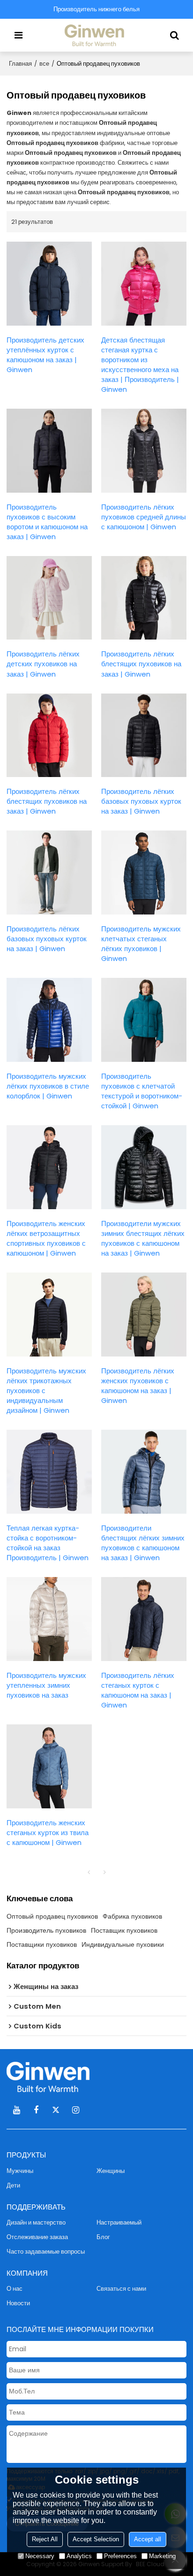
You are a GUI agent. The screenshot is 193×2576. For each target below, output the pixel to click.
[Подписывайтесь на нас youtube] (16, 2110)
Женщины (111, 2171)
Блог (103, 2237)
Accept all (148, 2539)
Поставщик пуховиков (124, 1930)
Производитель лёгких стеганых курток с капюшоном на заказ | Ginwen (138, 1690)
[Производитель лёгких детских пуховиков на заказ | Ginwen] (49, 598)
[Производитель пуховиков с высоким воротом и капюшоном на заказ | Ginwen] (49, 451)
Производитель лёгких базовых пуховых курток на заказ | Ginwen (141, 801)
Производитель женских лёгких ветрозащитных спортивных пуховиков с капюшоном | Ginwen (46, 1238)
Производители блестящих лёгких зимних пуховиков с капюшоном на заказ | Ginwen (143, 1543)
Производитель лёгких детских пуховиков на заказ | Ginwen (43, 664)
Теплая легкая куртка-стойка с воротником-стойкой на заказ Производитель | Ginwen (48, 1543)
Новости (18, 2303)
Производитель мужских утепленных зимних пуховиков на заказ (46, 1685)
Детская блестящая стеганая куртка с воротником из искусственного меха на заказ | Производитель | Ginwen (140, 365)
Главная (20, 64)
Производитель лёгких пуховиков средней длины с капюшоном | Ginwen (144, 517)
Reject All (45, 2539)
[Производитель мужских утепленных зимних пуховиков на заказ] (49, 1619)
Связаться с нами (121, 2289)
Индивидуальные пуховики (123, 1944)
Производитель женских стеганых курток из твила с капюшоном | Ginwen (48, 1833)
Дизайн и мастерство (36, 2222)
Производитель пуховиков (46, 1930)
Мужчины (20, 2171)
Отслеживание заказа (37, 2237)
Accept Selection (96, 2539)
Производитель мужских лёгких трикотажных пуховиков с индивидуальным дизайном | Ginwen (46, 1391)
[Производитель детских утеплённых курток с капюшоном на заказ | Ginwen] (49, 284)
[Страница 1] (89, 1872)
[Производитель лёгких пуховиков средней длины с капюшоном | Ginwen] (144, 451)
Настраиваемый (119, 2222)
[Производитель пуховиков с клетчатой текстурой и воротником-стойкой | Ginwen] (144, 1020)
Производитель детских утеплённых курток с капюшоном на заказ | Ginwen (45, 355)
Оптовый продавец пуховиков (52, 1916)
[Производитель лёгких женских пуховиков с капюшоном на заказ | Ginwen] (144, 1315)
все (44, 64)
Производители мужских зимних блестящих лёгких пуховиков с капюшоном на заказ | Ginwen (143, 1238)
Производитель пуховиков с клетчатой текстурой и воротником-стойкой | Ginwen (142, 1091)
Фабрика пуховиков (132, 1916)
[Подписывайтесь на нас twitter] (56, 2110)
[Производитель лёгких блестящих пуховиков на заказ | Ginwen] (144, 598)
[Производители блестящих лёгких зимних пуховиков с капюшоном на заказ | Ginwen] (144, 1472)
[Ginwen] (96, 35)
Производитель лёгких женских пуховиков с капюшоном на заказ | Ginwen (138, 1386)
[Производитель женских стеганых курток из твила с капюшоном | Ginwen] (49, 1766)
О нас (15, 2289)
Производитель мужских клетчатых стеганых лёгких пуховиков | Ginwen (141, 944)
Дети (13, 2185)
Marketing (162, 2556)
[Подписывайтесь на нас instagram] (75, 2110)
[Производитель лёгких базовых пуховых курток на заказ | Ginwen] (144, 735)
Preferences (120, 2556)
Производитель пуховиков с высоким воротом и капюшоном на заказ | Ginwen (47, 522)
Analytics (79, 2556)
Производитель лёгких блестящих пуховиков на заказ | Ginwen (141, 664)
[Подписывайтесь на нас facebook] (36, 2110)
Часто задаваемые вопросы (46, 2252)
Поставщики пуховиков (42, 1944)
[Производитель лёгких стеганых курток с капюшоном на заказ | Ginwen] (144, 1619)
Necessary (40, 2556)
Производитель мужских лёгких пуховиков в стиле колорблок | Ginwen (48, 1086)
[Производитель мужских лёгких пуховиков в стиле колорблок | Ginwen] (49, 1020)
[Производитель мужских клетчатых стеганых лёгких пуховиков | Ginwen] (144, 873)
